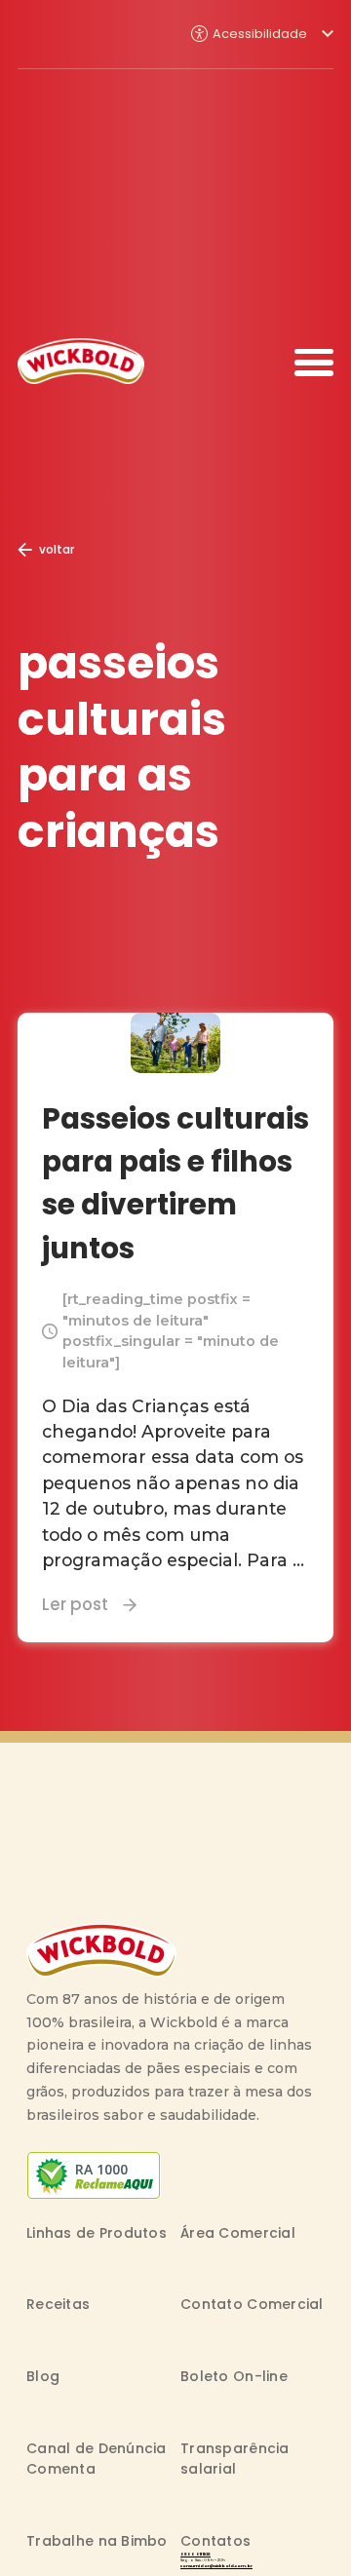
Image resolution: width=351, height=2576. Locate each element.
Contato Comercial (252, 2304)
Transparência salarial (235, 2459)
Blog (43, 2376)
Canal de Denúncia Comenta (97, 2459)
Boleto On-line (234, 2376)
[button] (262, 34)
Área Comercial (238, 2233)
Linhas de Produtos (97, 2233)
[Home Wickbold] (81, 361)
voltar (57, 549)
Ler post (75, 1604)
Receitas (58, 2304)
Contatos (215, 2541)
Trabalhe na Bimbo (97, 2541)
